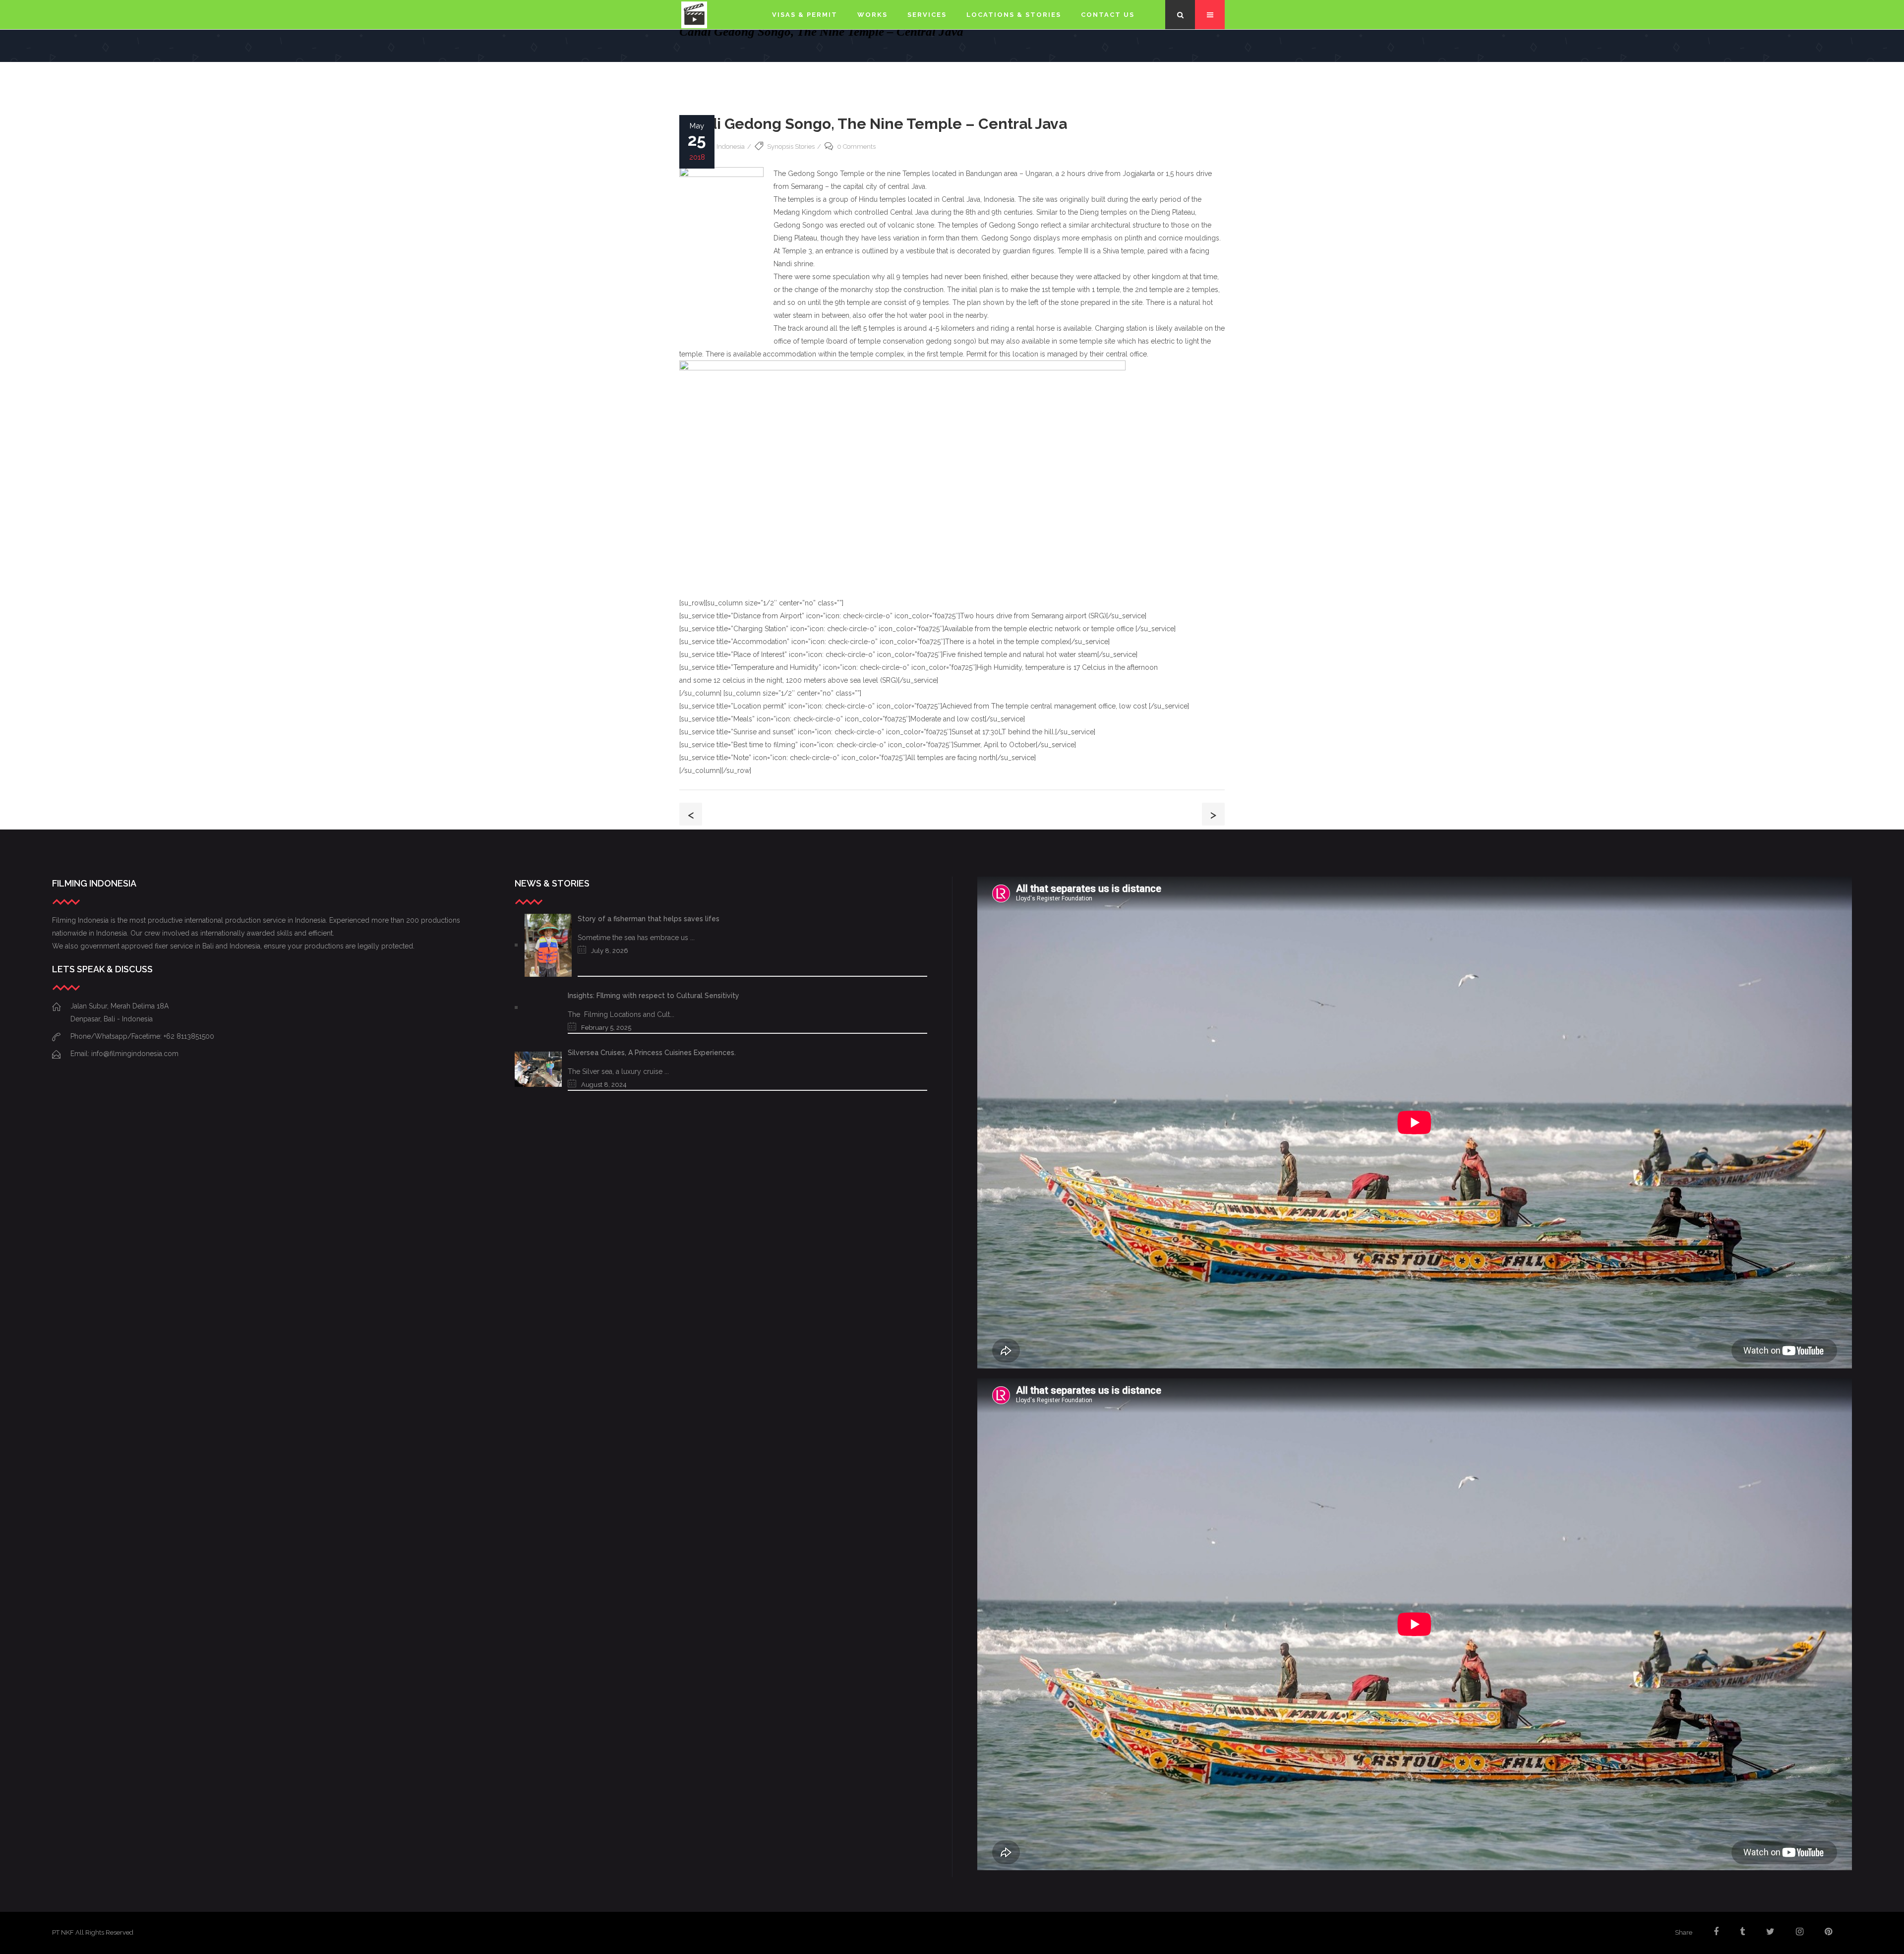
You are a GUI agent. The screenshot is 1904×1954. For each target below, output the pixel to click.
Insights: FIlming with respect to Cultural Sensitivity (654, 996)
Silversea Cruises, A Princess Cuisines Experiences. (652, 1053)
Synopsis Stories (791, 147)
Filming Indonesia (718, 147)
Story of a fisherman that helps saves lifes (649, 919)
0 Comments (856, 147)
